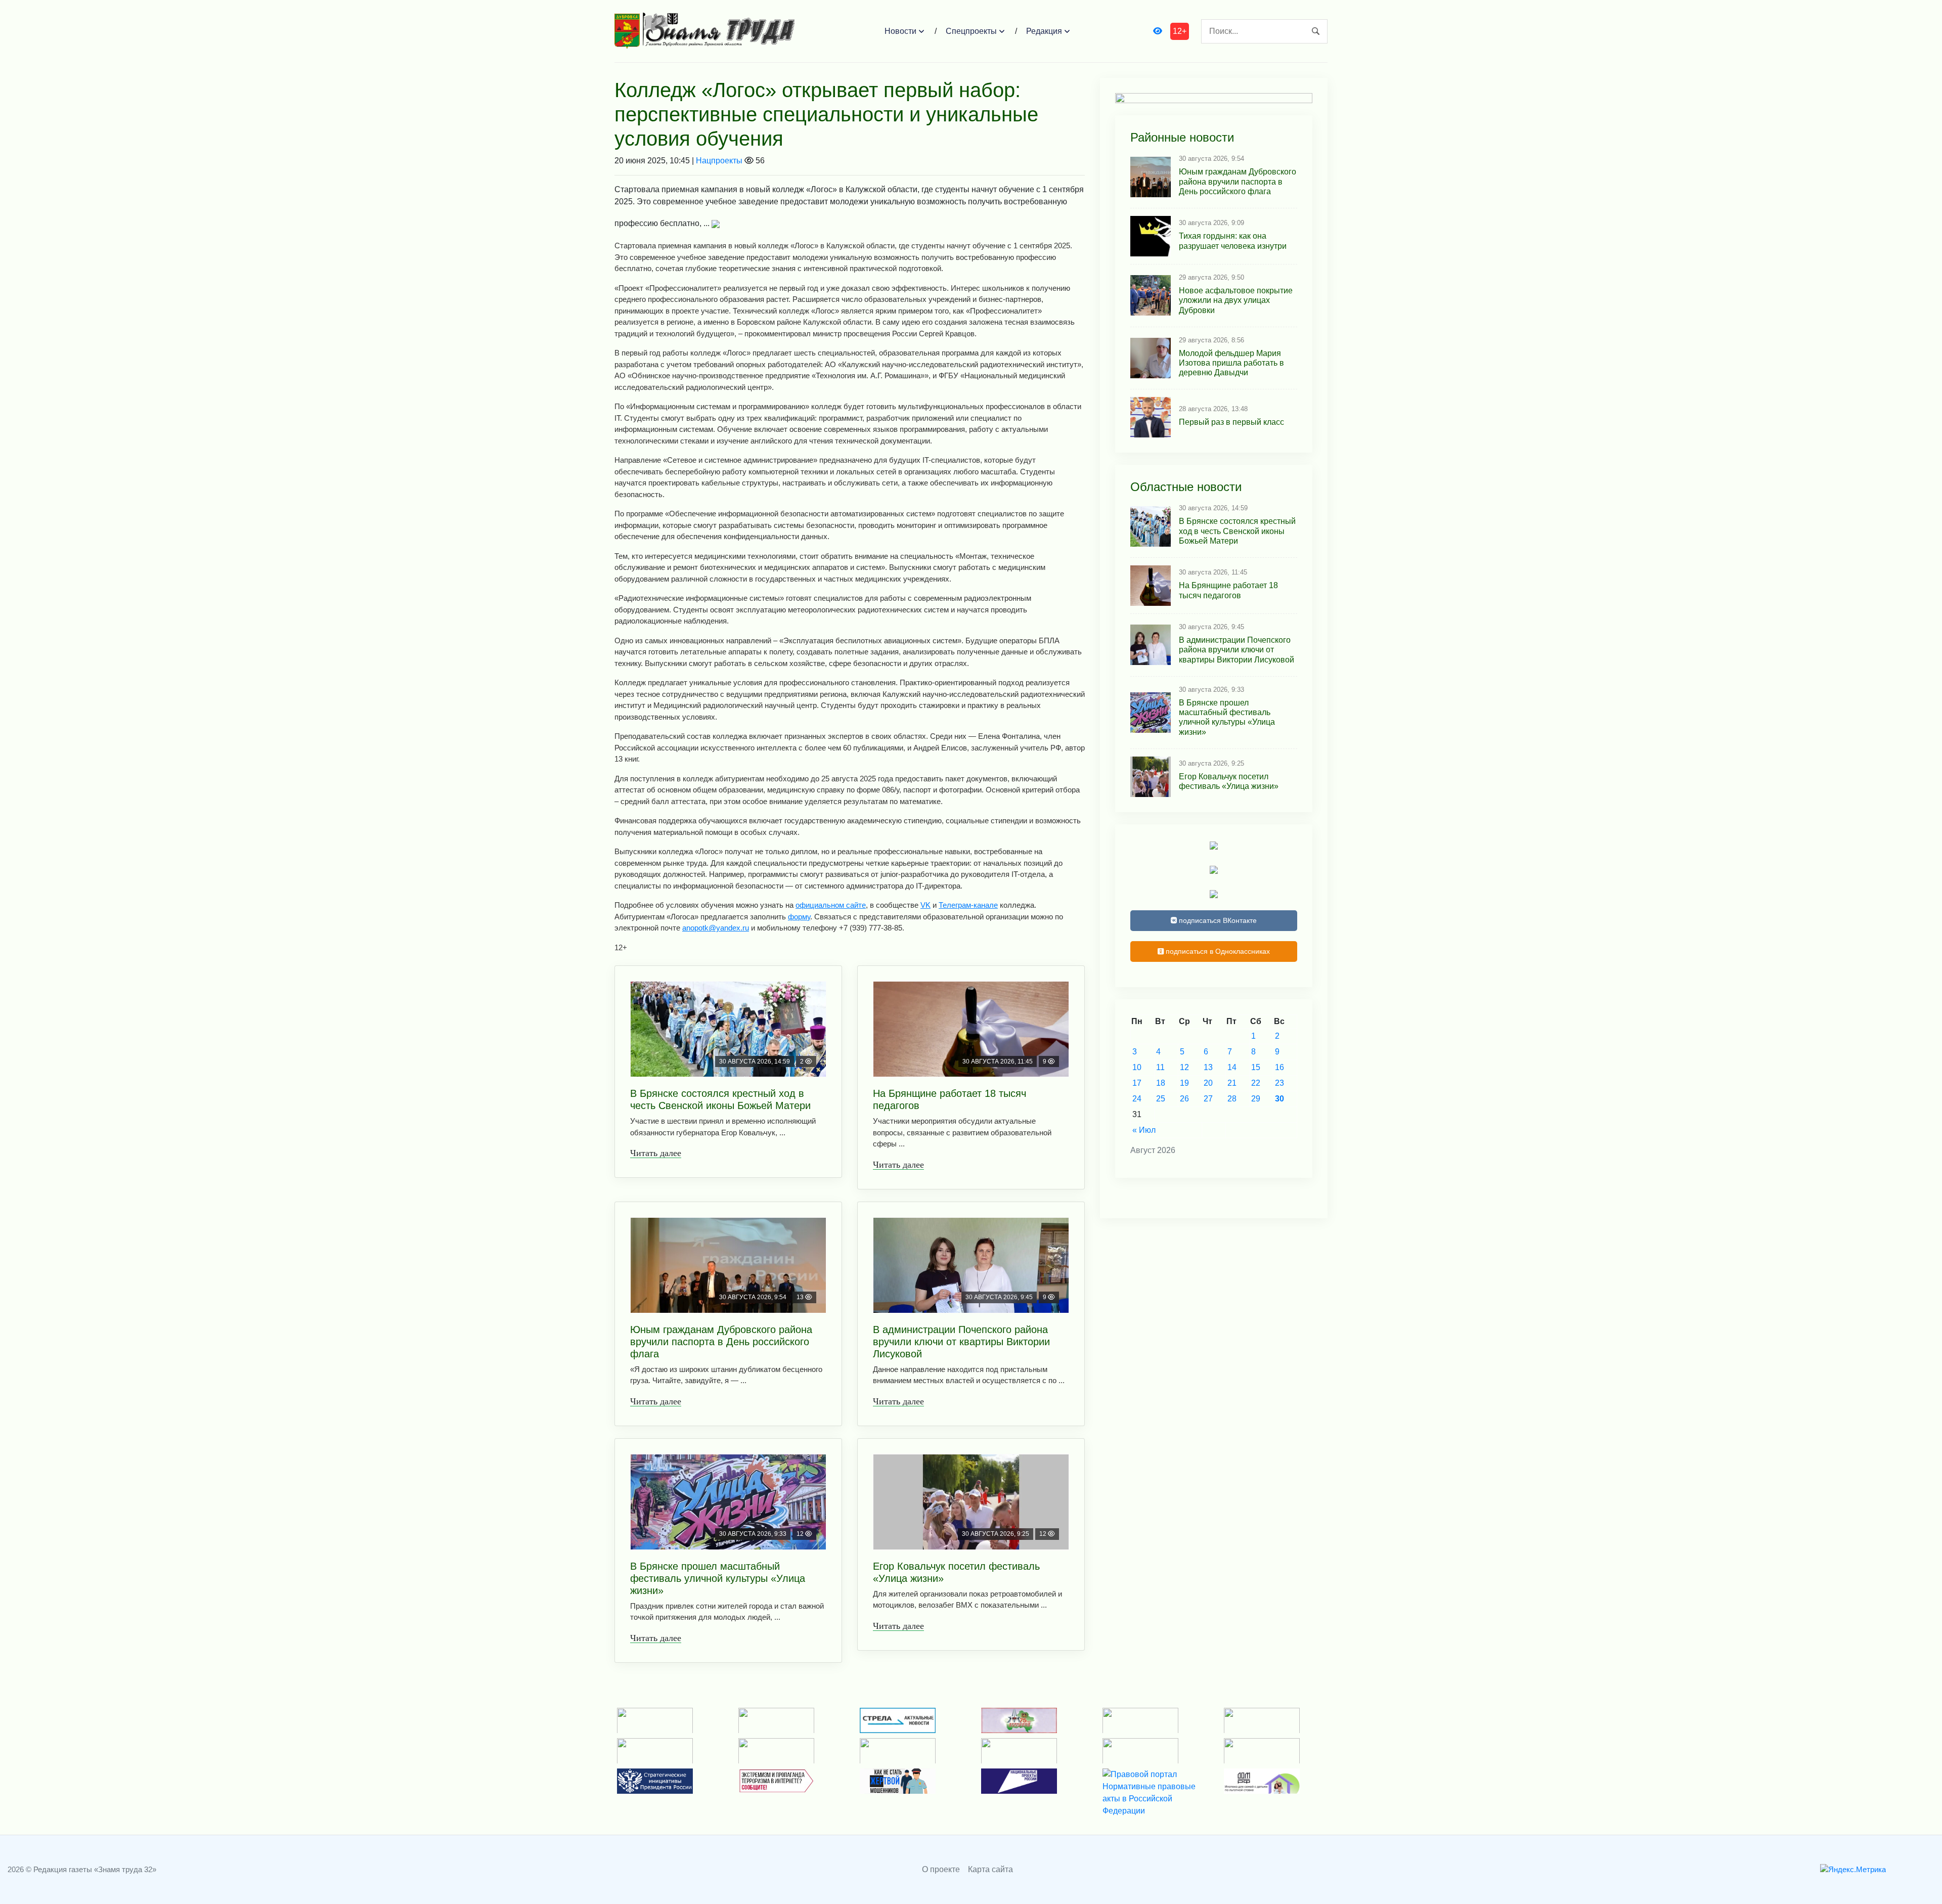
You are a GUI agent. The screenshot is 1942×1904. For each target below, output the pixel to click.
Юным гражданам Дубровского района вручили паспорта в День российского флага (721, 1342)
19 (1184, 1083)
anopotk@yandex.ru (716, 928)
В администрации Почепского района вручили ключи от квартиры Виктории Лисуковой (961, 1342)
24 (1137, 1099)
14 (1232, 1067)
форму (799, 917)
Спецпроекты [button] (971, 31)
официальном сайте (831, 905)
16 (1279, 1067)
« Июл (1144, 1130)
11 (1160, 1067)
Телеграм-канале (968, 905)
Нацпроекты (719, 161)
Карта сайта (990, 1869)
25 (1161, 1099)
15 (1256, 1067)
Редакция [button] (1044, 31)
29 (1256, 1099)
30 (1279, 1099)
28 (1232, 1099)
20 (1208, 1083)
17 (1137, 1083)
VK (925, 905)
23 (1279, 1083)
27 (1208, 1099)
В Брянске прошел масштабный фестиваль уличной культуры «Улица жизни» (718, 1578)
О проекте (941, 1869)
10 (1137, 1067)
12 (1184, 1067)
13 (1208, 1067)
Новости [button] (900, 31)
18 (1161, 1083)
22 (1256, 1083)
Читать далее (656, 1153)
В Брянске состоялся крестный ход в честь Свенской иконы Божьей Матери (720, 1099)
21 (1232, 1083)
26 (1184, 1099)
